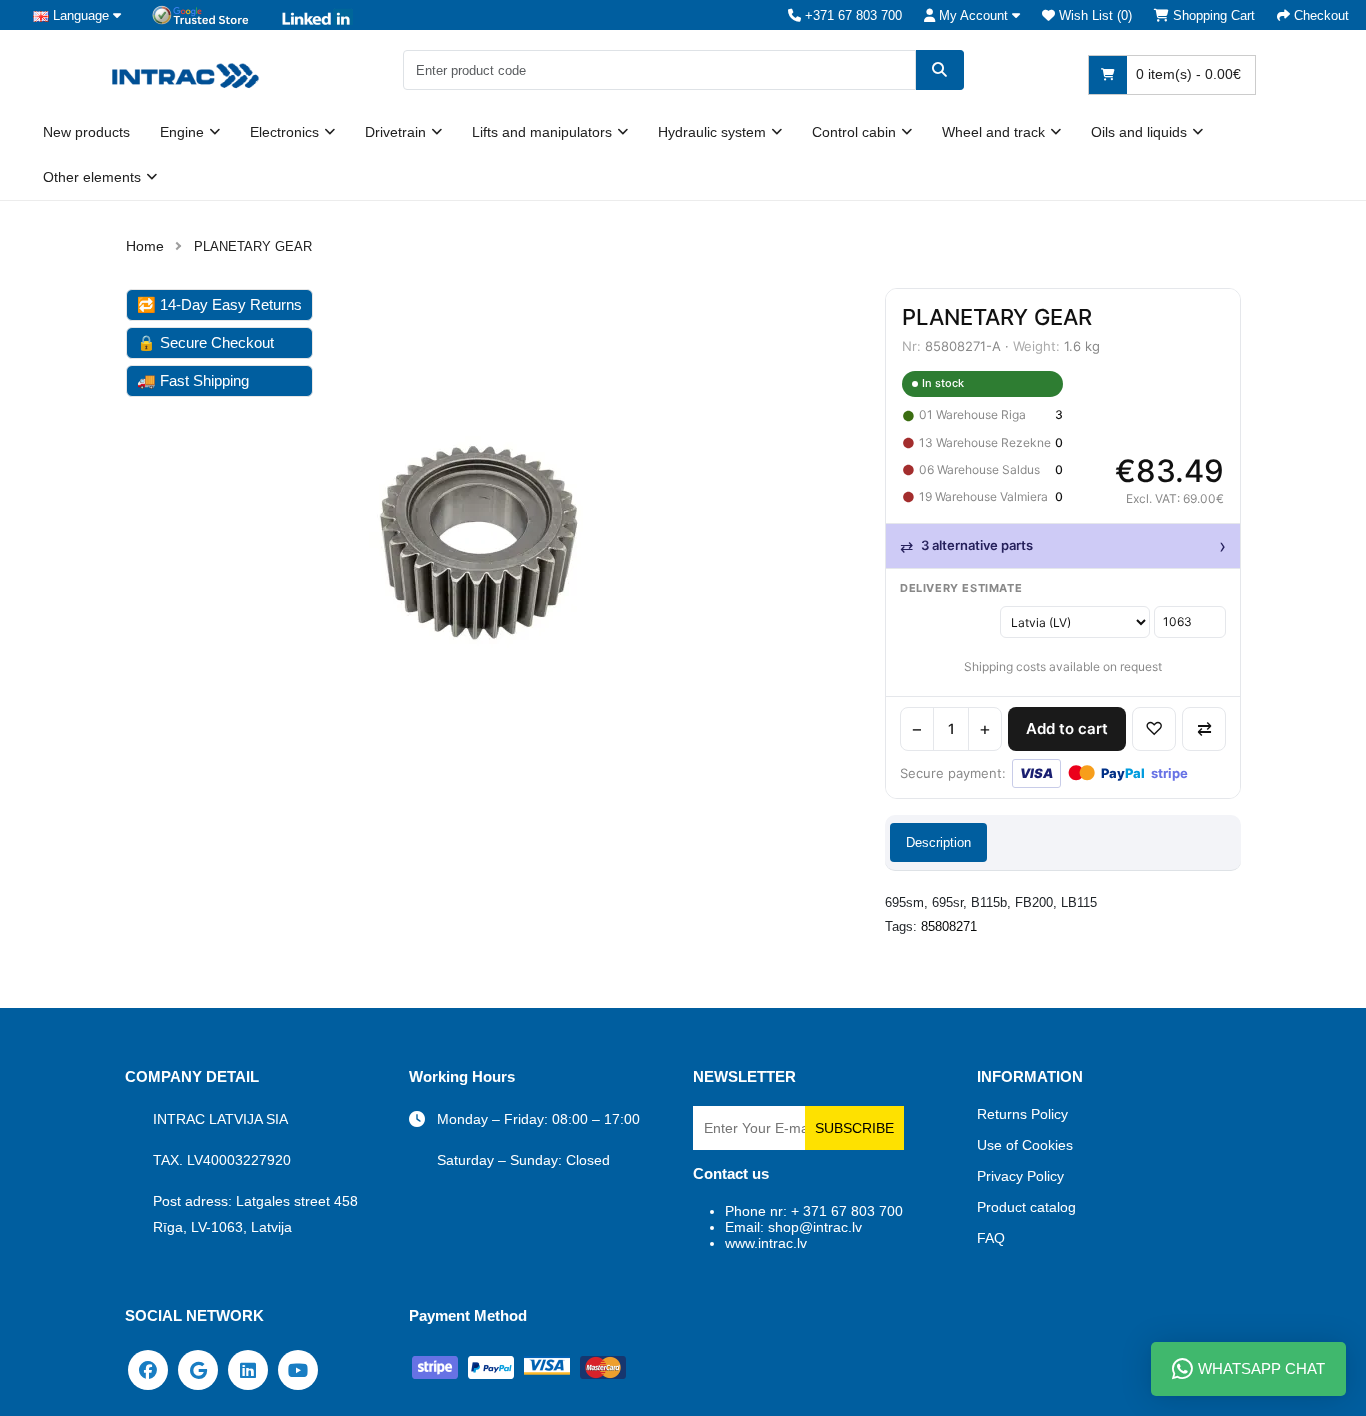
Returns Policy (1022, 1114)
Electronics (284, 132)
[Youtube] (298, 1369)
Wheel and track (993, 132)
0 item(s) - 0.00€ (1186, 74)
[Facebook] (148, 1369)
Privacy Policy (1020, 1176)
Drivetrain (395, 132)
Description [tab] (938, 842)
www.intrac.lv (766, 1243)
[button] (972, 15)
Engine (182, 132)
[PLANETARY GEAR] (479, 548)
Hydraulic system (712, 132)
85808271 (949, 926)
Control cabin (854, 132)
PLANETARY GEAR (253, 246)
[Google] (198, 1369)
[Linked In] (248, 1369)
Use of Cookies (1025, 1145)
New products (86, 132)
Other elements (92, 177)
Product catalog (1026, 1207)
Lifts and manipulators (542, 132)
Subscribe (854, 1128)
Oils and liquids (1139, 132)
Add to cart (1067, 728)
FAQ (991, 1238)
